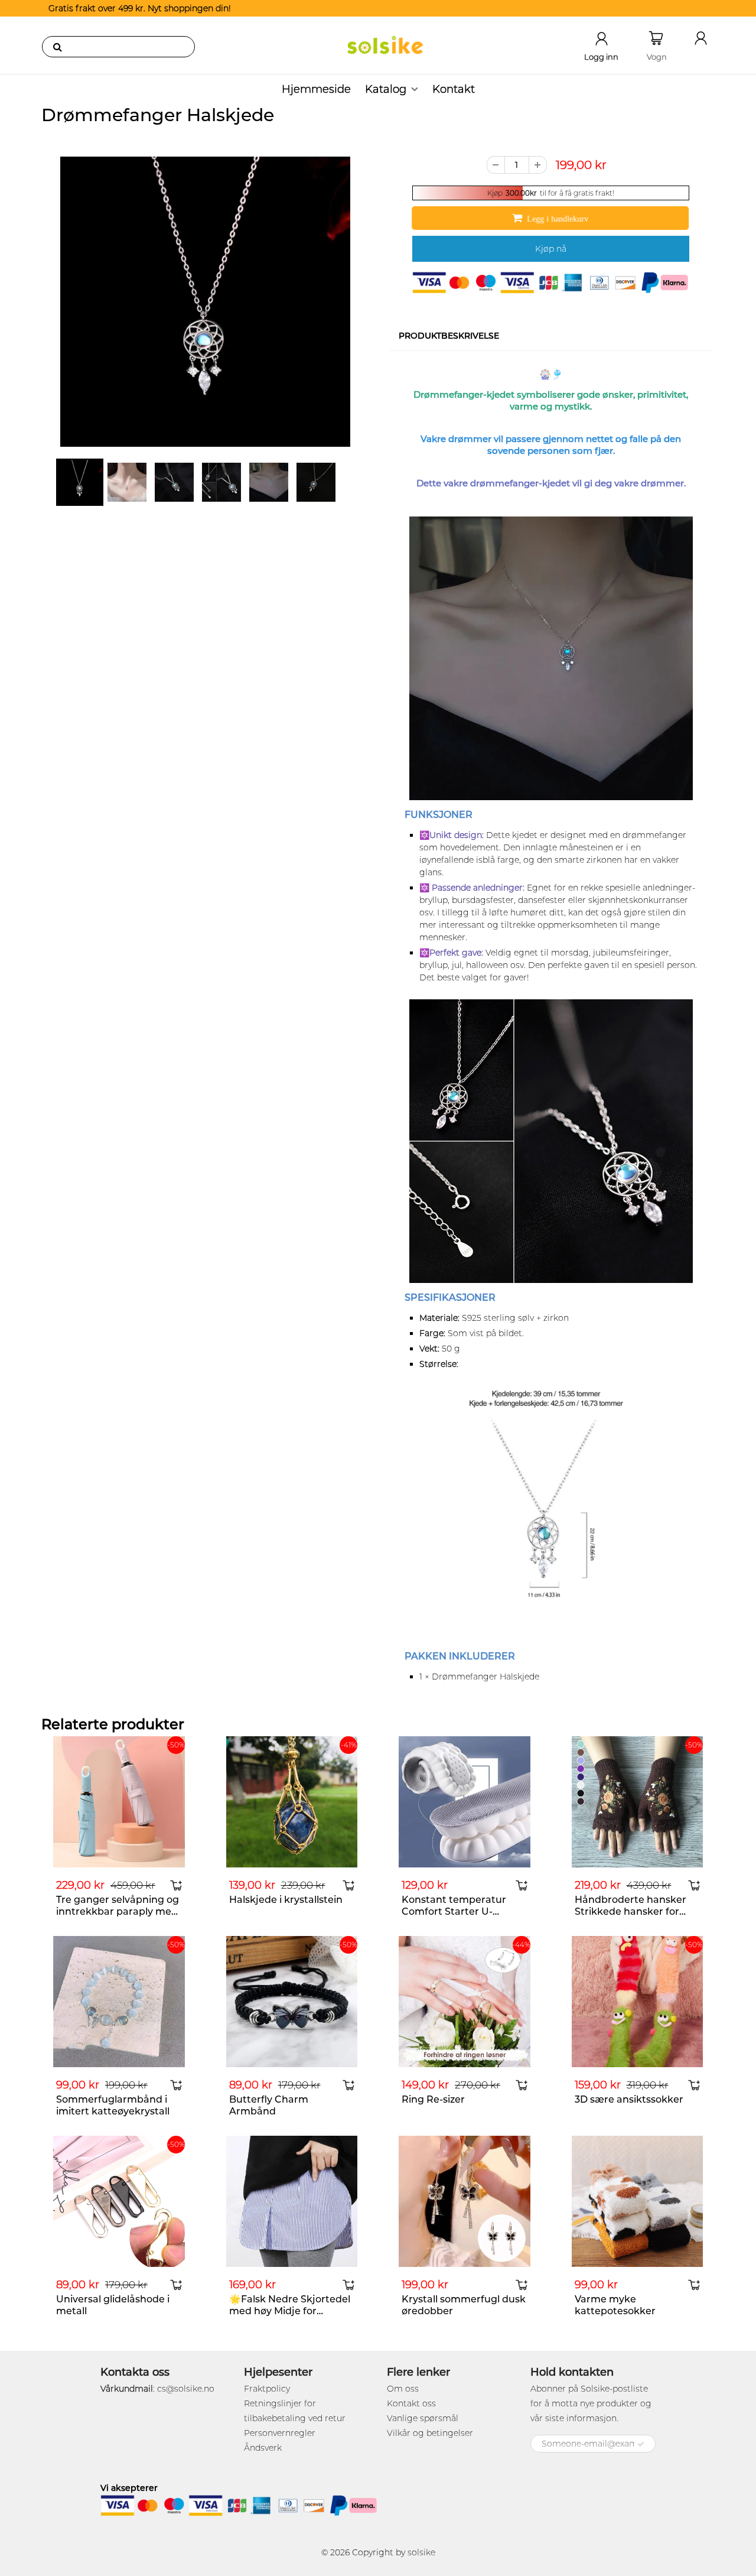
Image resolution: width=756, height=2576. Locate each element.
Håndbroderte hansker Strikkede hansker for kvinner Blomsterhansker (636, 1911)
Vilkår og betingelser (430, 2433)
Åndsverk (263, 2448)
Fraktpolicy (267, 2389)
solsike (421, 2552)
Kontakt (454, 89)
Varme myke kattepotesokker (615, 2305)
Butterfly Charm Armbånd (269, 2105)
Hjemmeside (316, 89)
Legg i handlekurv (558, 219)
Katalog (386, 89)
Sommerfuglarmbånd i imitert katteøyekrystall (113, 2105)
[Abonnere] (641, 2444)
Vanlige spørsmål (423, 2418)
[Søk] (57, 47)
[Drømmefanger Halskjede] (205, 302)
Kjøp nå (551, 249)
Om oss (403, 2389)
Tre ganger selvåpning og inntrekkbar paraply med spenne (118, 1911)
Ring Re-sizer (433, 2099)
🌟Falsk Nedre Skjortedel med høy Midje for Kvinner (290, 2311)
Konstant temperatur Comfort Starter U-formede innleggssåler (456, 1911)
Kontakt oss (411, 2403)
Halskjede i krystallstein (286, 1900)
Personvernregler (280, 2433)
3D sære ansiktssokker (629, 2099)
